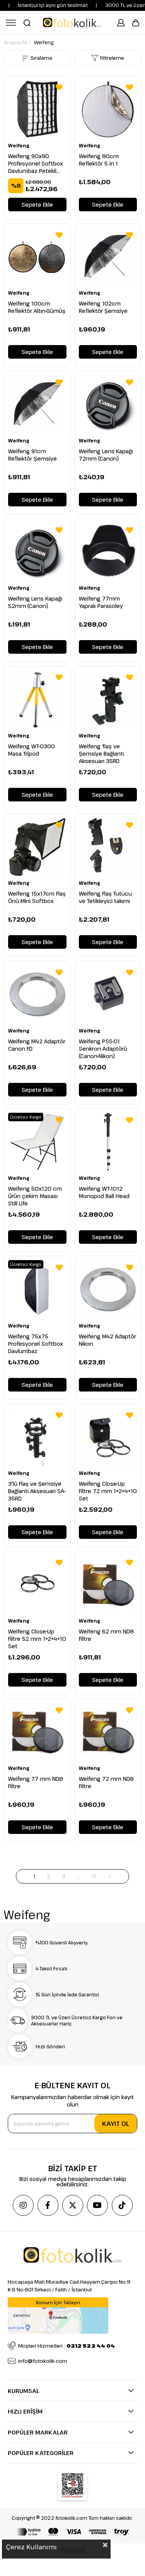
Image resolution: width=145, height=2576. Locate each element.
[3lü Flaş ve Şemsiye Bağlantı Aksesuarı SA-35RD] (37, 1437)
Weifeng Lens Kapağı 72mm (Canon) (106, 455)
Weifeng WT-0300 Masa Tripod (32, 750)
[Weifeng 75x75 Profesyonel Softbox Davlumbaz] (37, 1289)
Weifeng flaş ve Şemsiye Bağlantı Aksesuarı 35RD (101, 754)
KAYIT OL (116, 2124)
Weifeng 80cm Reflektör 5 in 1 (99, 160)
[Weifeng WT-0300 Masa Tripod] (37, 699)
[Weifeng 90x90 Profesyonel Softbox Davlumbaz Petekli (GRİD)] (37, 109)
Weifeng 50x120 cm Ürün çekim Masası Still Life (35, 1196)
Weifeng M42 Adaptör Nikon (107, 1340)
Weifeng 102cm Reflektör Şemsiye (103, 307)
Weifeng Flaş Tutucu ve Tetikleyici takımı (105, 897)
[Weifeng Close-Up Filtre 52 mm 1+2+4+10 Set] (37, 1584)
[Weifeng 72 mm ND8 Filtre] (108, 1732)
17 (94, 1876)
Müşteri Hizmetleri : (67, 2346)
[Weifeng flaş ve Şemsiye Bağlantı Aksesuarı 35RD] (108, 699)
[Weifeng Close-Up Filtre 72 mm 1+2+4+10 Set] (108, 1437)
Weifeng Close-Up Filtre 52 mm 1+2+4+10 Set (37, 1639)
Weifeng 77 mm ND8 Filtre (36, 1782)
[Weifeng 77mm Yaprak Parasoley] (108, 552)
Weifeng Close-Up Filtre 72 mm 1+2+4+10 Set (108, 1491)
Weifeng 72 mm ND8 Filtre (106, 1782)
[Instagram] (23, 2205)
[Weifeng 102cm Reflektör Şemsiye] (108, 257)
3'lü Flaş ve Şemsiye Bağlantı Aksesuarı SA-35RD (37, 1491)
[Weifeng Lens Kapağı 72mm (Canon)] (108, 404)
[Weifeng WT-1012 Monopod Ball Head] (108, 1142)
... (79, 1876)
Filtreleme (112, 58)
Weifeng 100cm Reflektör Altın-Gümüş (37, 307)
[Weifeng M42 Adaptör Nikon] (108, 1289)
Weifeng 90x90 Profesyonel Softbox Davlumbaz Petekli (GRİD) (36, 163)
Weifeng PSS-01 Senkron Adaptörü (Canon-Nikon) (103, 1049)
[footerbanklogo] (73, 2532)
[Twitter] (73, 2205)
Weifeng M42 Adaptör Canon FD (37, 1045)
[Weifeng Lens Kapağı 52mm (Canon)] (37, 552)
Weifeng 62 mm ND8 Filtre (106, 1635)
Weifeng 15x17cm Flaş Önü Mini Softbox (37, 897)
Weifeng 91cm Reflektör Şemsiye (32, 455)
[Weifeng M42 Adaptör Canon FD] (37, 994)
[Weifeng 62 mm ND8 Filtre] (108, 1584)
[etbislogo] (72, 2486)
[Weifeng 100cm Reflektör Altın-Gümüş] (37, 257)
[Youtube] (97, 2205)
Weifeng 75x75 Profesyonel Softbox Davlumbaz (36, 1344)
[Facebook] (48, 2205)
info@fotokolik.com (43, 2361)
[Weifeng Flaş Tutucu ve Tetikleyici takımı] (108, 847)
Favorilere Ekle (59, 87)
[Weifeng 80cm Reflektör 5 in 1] (108, 109)
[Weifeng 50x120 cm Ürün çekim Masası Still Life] (37, 1142)
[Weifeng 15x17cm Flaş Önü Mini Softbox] (37, 847)
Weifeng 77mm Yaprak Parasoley (101, 602)
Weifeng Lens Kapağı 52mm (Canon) (35, 602)
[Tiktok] (122, 2205)
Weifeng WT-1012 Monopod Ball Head (104, 1192)
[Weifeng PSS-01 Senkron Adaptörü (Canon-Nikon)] (108, 994)
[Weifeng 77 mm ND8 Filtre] (37, 1732)
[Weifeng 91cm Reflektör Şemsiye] (37, 404)
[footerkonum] (58, 2315)
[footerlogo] (72, 2255)
